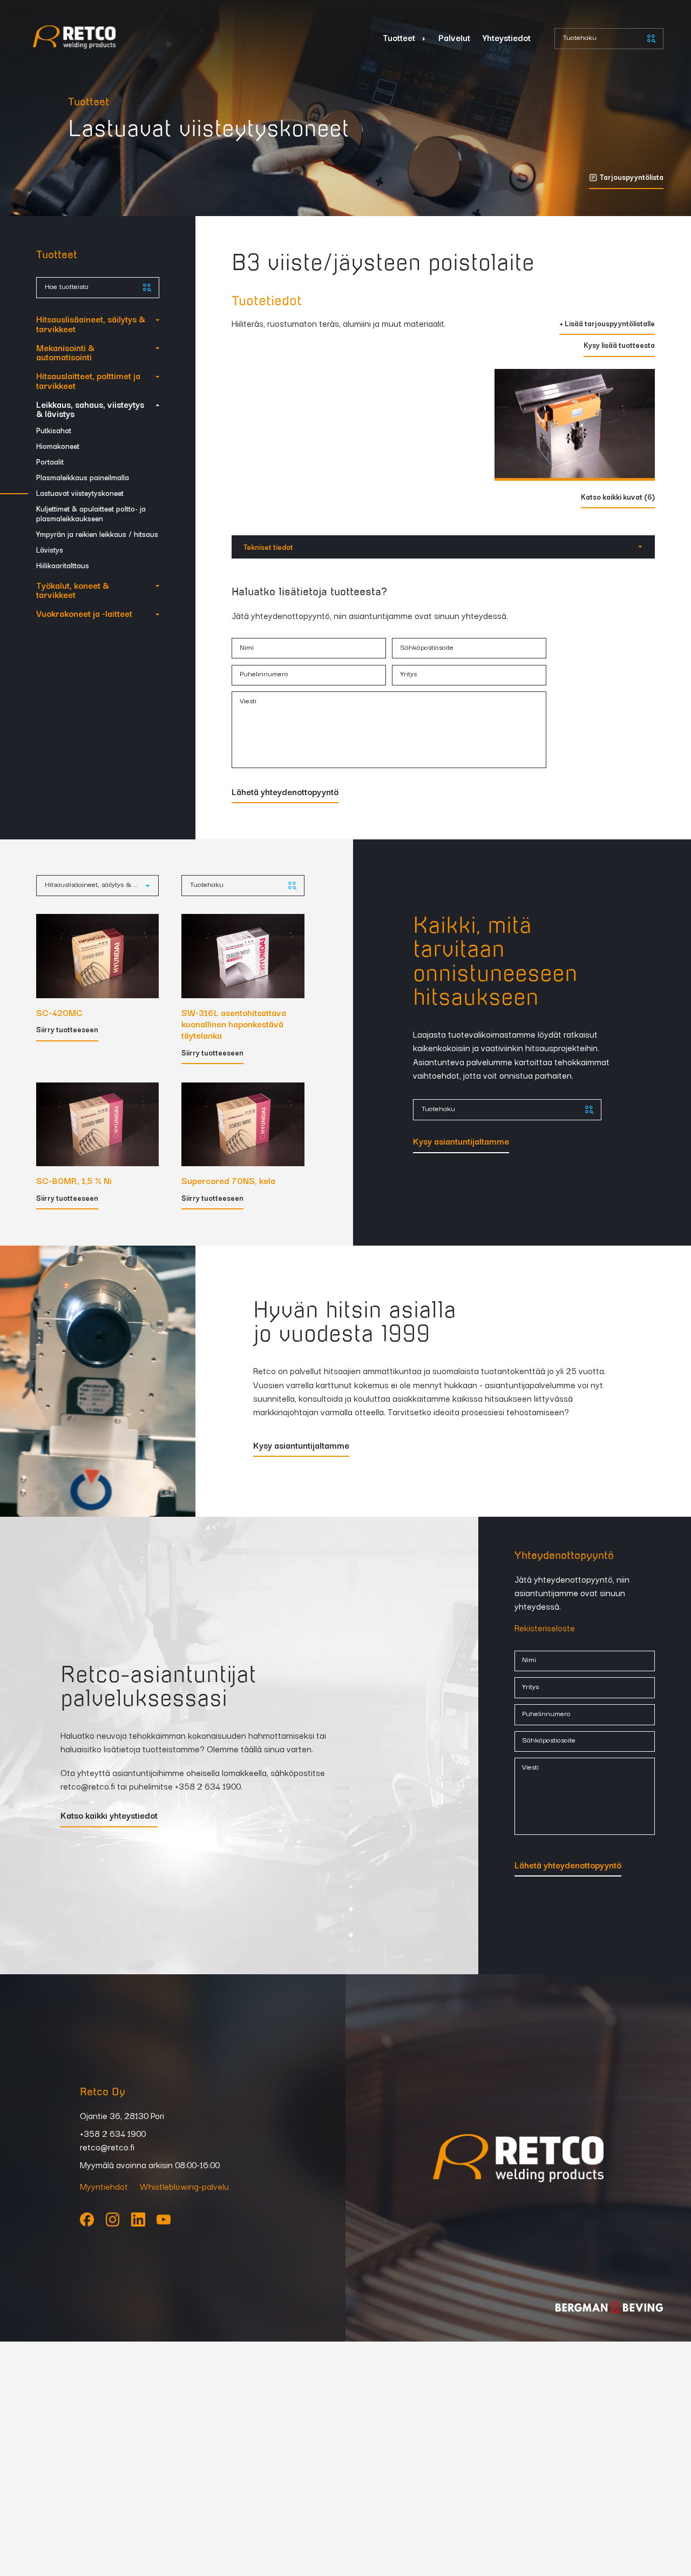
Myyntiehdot (104, 2186)
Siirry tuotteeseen (67, 1030)
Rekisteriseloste (545, 1627)
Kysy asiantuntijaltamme (461, 1142)
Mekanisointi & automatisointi (65, 352)
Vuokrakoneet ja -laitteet (84, 613)
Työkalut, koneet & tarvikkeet (73, 590)
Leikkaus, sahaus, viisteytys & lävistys (90, 409)
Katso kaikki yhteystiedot (109, 1816)
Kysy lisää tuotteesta (619, 346)
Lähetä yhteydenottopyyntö (285, 792)
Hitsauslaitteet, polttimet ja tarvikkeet (88, 380)
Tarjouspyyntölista (632, 178)
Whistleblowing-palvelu (184, 2186)
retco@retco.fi (88, 1785)
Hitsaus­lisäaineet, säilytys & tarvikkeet (91, 323)
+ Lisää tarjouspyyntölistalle (607, 324)
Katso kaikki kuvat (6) (618, 498)
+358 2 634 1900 (208, 1785)
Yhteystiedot (507, 37)
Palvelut (454, 37)
